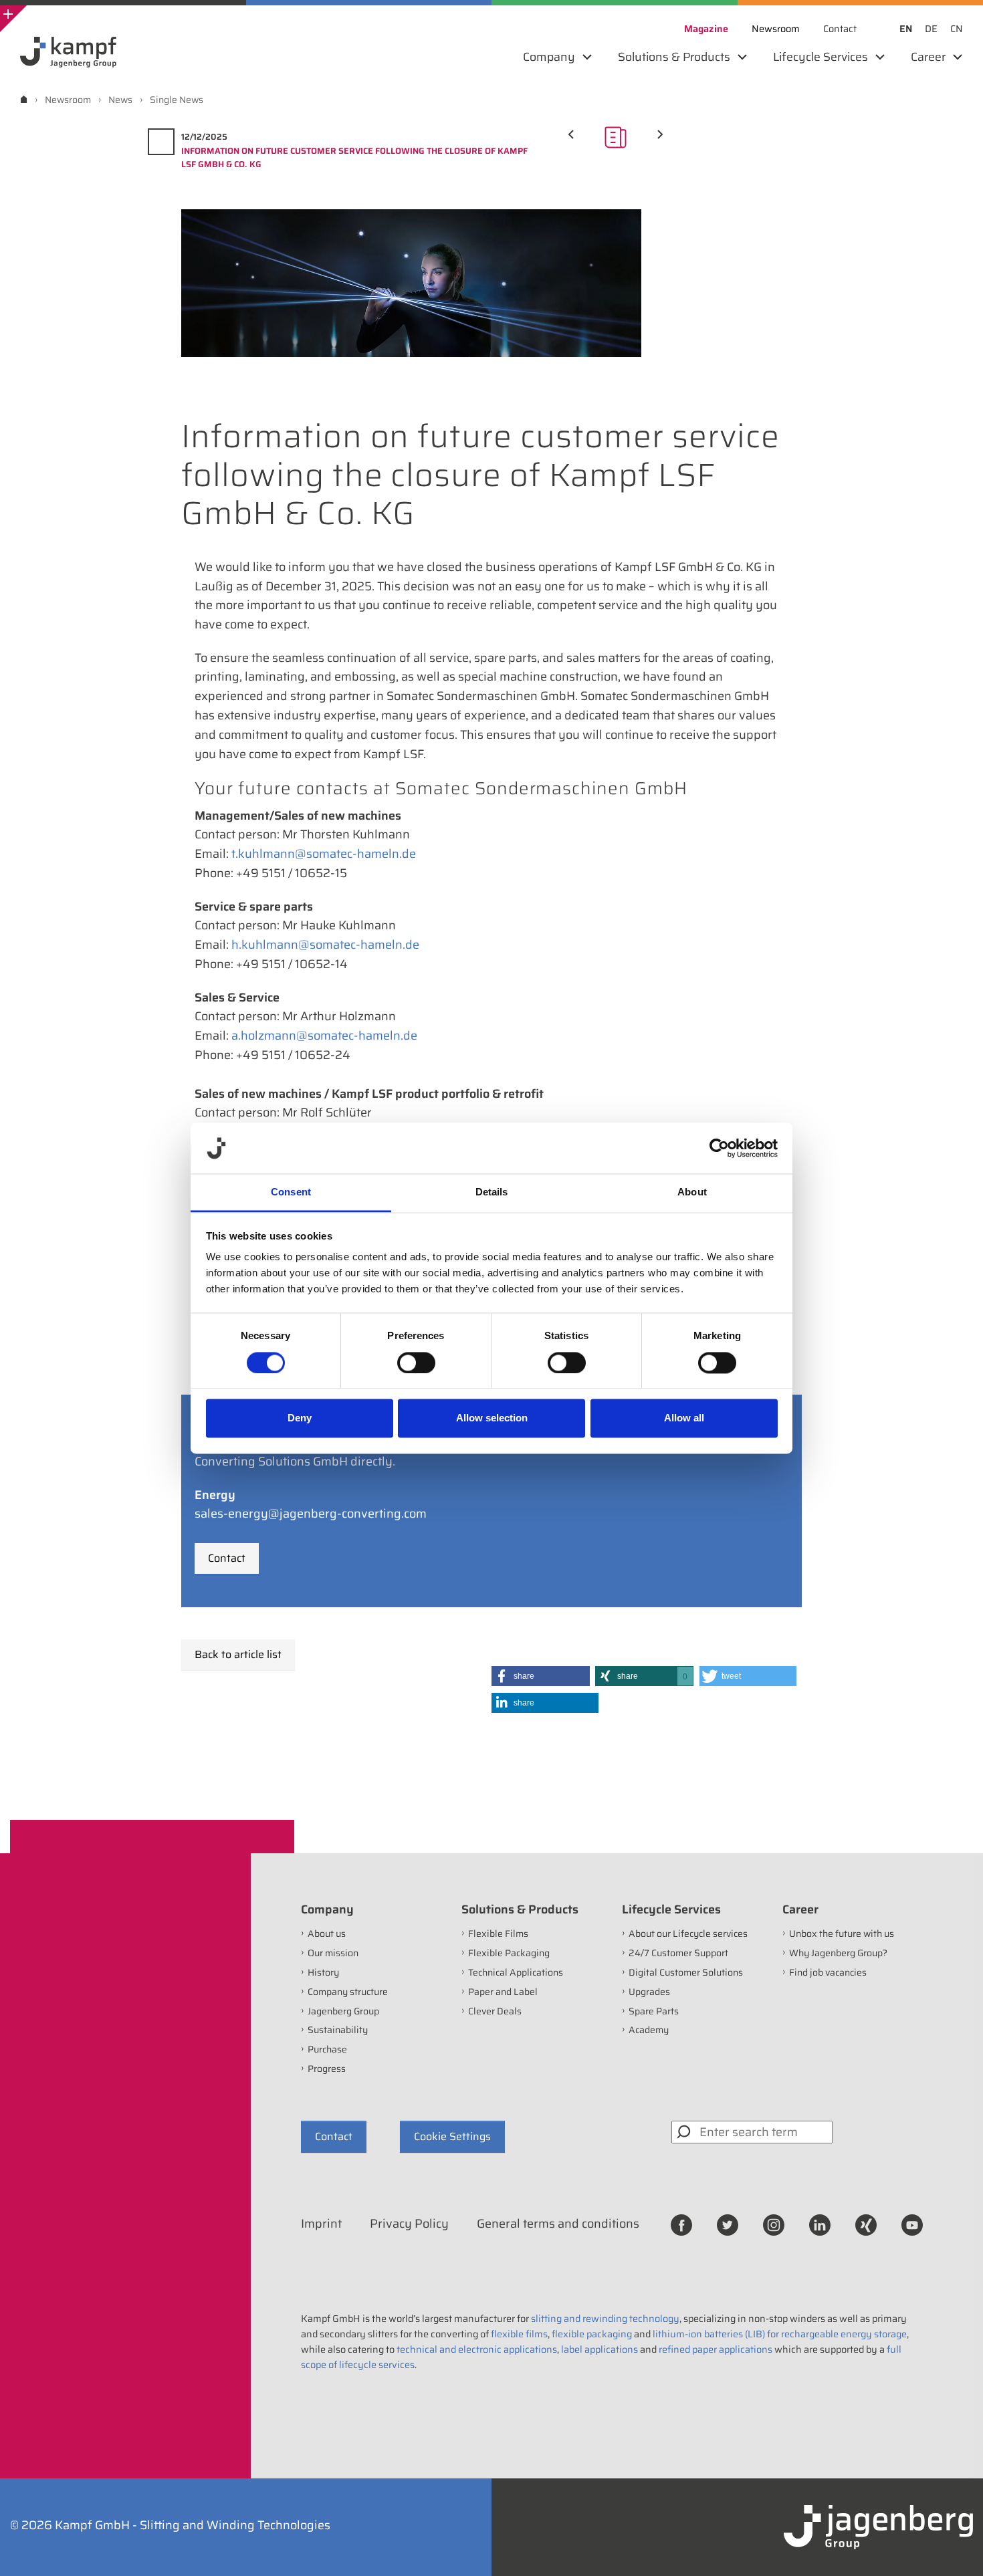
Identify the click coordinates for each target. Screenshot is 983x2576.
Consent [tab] (291, 1192)
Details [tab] (492, 1192)
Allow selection (492, 1418)
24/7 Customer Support (678, 1953)
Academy (649, 2030)
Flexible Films (498, 1934)
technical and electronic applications (477, 2349)
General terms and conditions (558, 2224)
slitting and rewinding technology (605, 2319)
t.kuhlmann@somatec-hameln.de (324, 854)
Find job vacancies (828, 1972)
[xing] (866, 2224)
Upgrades (649, 1992)
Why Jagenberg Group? (838, 1953)
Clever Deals (495, 2011)
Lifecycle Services (671, 1909)
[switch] (416, 1363)
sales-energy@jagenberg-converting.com (311, 1514)
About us (327, 1934)
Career (800, 1909)
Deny (300, 1418)
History (323, 1972)
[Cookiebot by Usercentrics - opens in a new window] (719, 1148)
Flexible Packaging (509, 1953)
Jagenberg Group (343, 2011)
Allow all (684, 1418)
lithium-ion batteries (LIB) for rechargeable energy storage (780, 2334)
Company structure (348, 1992)
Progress (327, 2069)
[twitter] (728, 2224)
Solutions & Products (520, 1909)
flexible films (519, 2334)
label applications (599, 2349)
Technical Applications (516, 1972)
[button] (541, 1676)
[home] (24, 99)
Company (327, 1909)
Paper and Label (503, 1992)
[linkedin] (820, 2224)
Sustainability (338, 2030)
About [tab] (692, 1192)
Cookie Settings (452, 2136)
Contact (227, 1558)
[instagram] (774, 2224)
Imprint (321, 2224)
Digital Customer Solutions (686, 1972)
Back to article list (238, 1654)
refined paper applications (716, 2349)
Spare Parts (654, 2011)
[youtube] (912, 2224)
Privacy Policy (409, 2224)
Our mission (333, 1953)
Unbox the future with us (842, 1934)
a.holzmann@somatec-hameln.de (324, 1036)
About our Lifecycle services (688, 1934)
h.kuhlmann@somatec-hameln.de (325, 945)
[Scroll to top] (955, 2548)
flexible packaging (592, 2334)
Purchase (327, 2049)
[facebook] (681, 2224)
